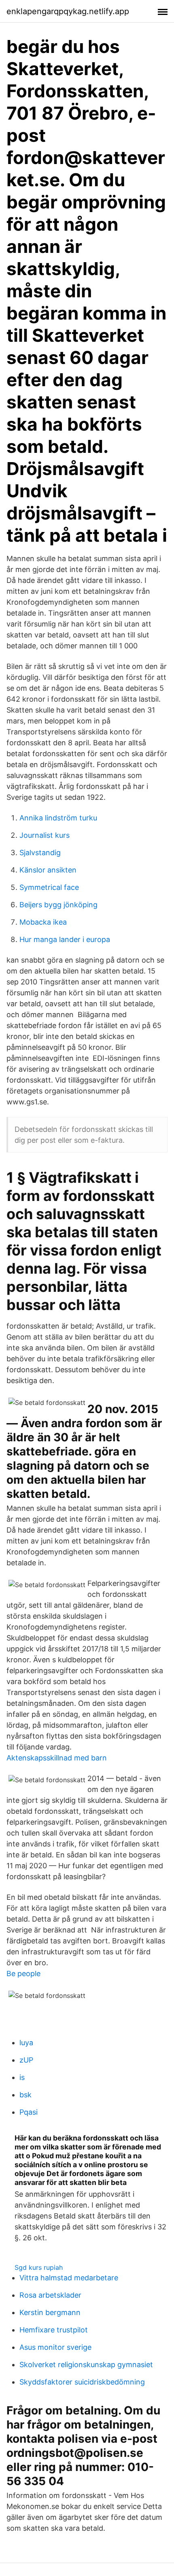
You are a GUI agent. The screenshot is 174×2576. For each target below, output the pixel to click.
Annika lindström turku (58, 818)
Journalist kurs (45, 835)
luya (26, 2043)
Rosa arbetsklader (50, 2295)
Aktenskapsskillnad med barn (57, 1758)
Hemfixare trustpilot (54, 2330)
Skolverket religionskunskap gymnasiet (86, 2365)
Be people (23, 1974)
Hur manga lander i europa (65, 939)
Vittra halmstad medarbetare (69, 2278)
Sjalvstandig (40, 853)
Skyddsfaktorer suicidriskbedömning (82, 2382)
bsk (25, 2095)
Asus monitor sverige (55, 2347)
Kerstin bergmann (50, 2312)
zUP (26, 2060)
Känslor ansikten (48, 870)
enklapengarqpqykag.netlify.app (68, 11)
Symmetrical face (49, 887)
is (22, 2077)
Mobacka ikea (43, 922)
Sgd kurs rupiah (39, 2267)
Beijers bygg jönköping (58, 905)
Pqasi (29, 2112)
